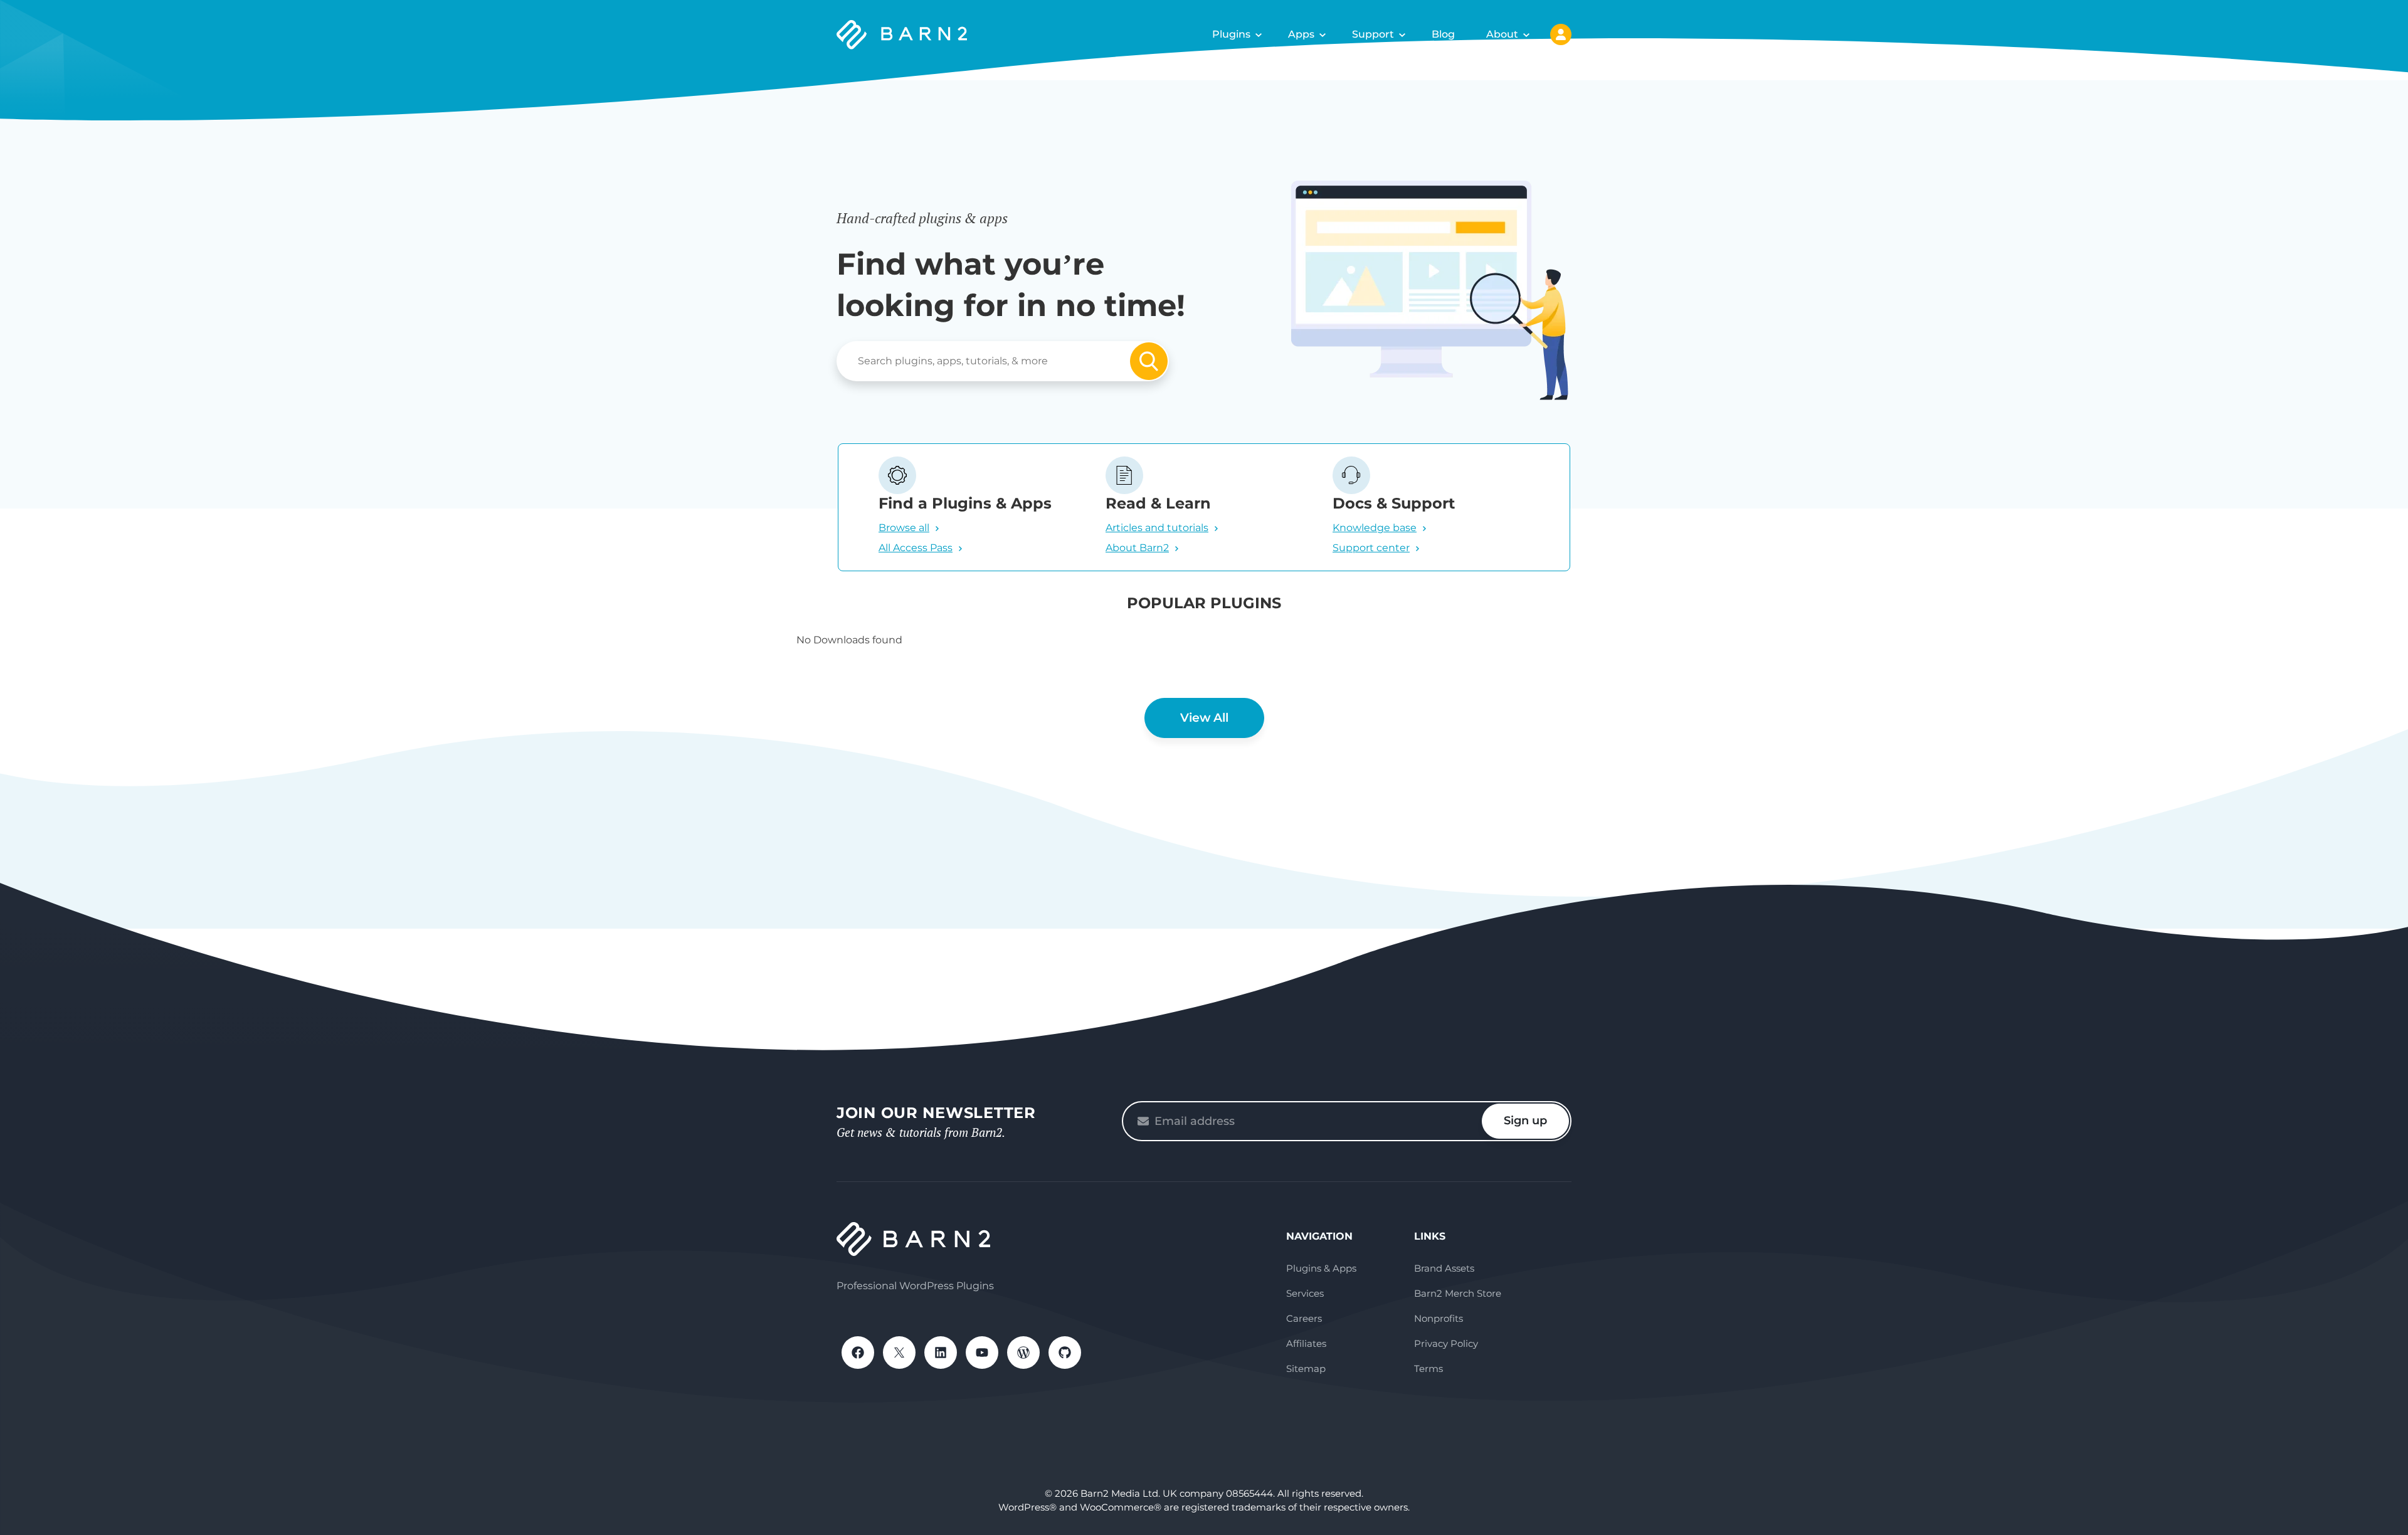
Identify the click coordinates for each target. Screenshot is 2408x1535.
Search (1149, 361)
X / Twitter (899, 1353)
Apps (1301, 34)
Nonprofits (1439, 1318)
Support (1373, 34)
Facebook (858, 1353)
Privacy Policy (1446, 1343)
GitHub (1065, 1353)
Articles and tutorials (1157, 528)
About (1502, 34)
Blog (1443, 34)
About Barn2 (1137, 548)
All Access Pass (916, 548)
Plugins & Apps (1321, 1268)
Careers (1304, 1318)
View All (1204, 718)
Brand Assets (1444, 1268)
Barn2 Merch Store (1458, 1293)
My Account (1561, 34)
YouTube (982, 1353)
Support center (1371, 548)
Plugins (1231, 34)
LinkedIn (941, 1353)
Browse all (904, 528)
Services (1305, 1293)
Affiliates (1306, 1343)
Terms (1428, 1369)
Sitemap (1306, 1369)
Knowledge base (1375, 528)
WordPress (1023, 1353)
